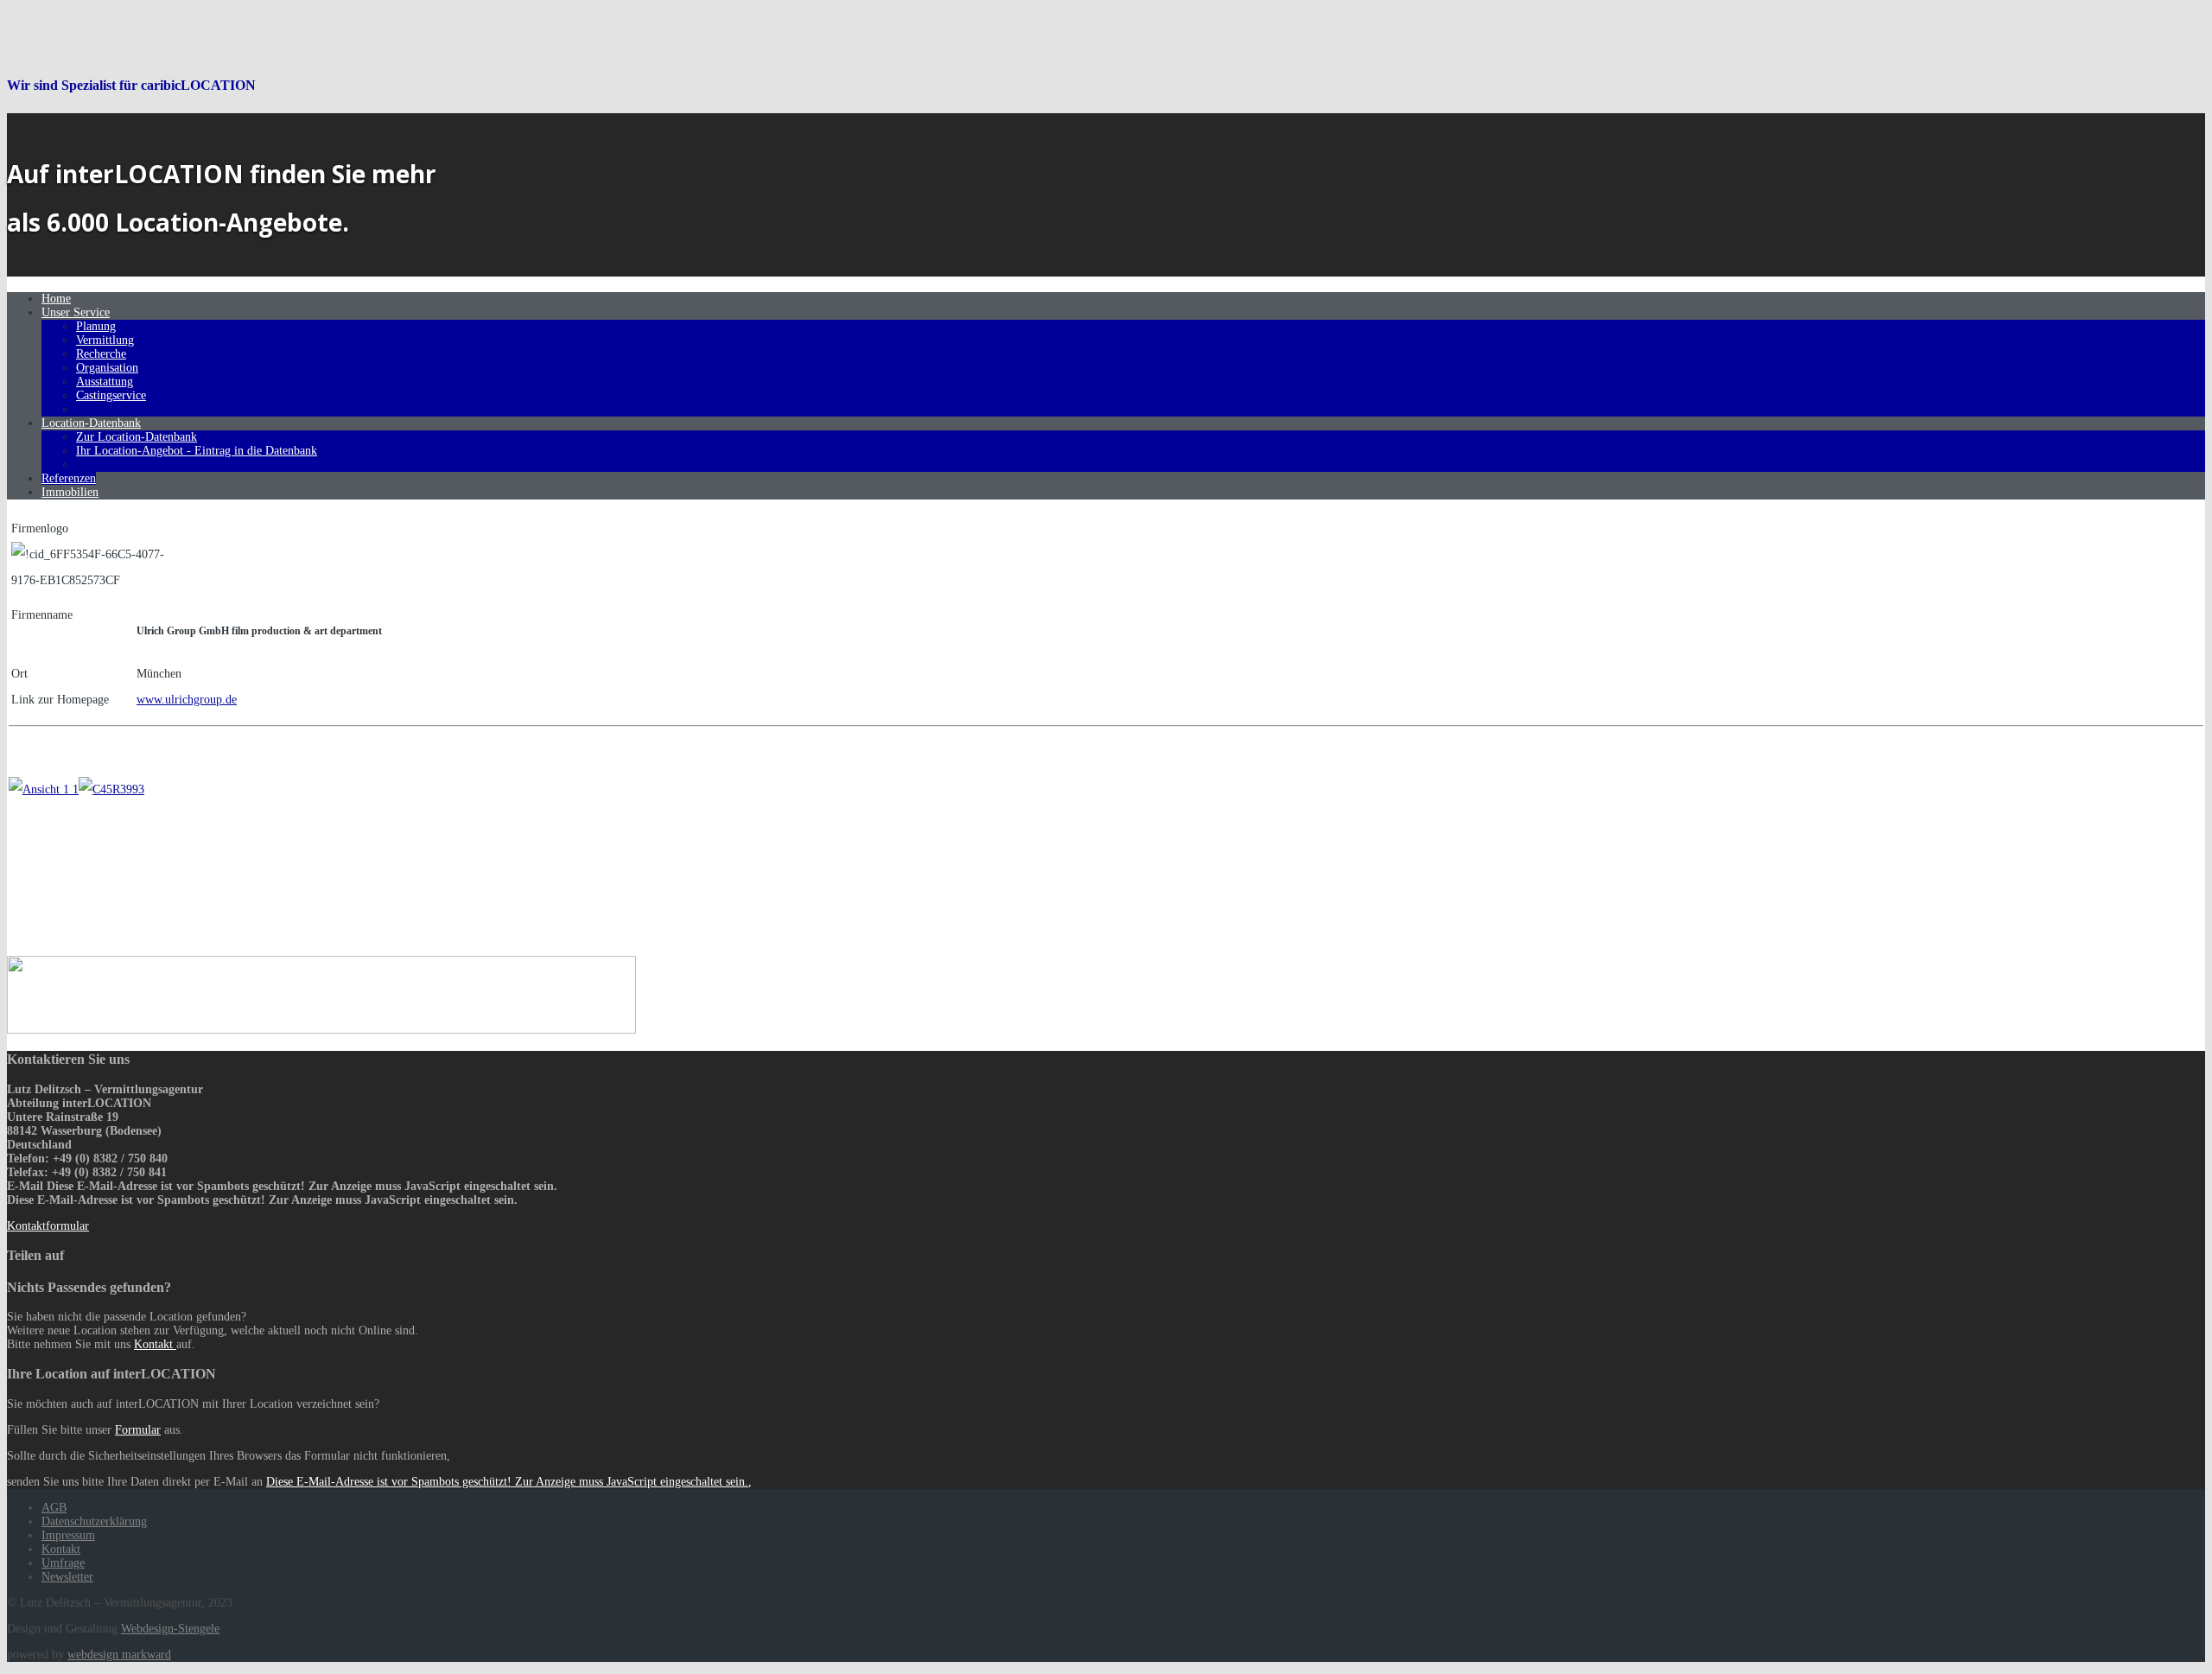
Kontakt (155, 1344)
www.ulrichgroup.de (187, 700)
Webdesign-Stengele (170, 1629)
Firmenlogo (40, 528)
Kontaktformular (48, 1226)
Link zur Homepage (60, 700)
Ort (19, 674)
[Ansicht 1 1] (44, 789)
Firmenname (42, 615)
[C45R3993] (111, 789)
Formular (138, 1430)
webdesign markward (119, 1655)
